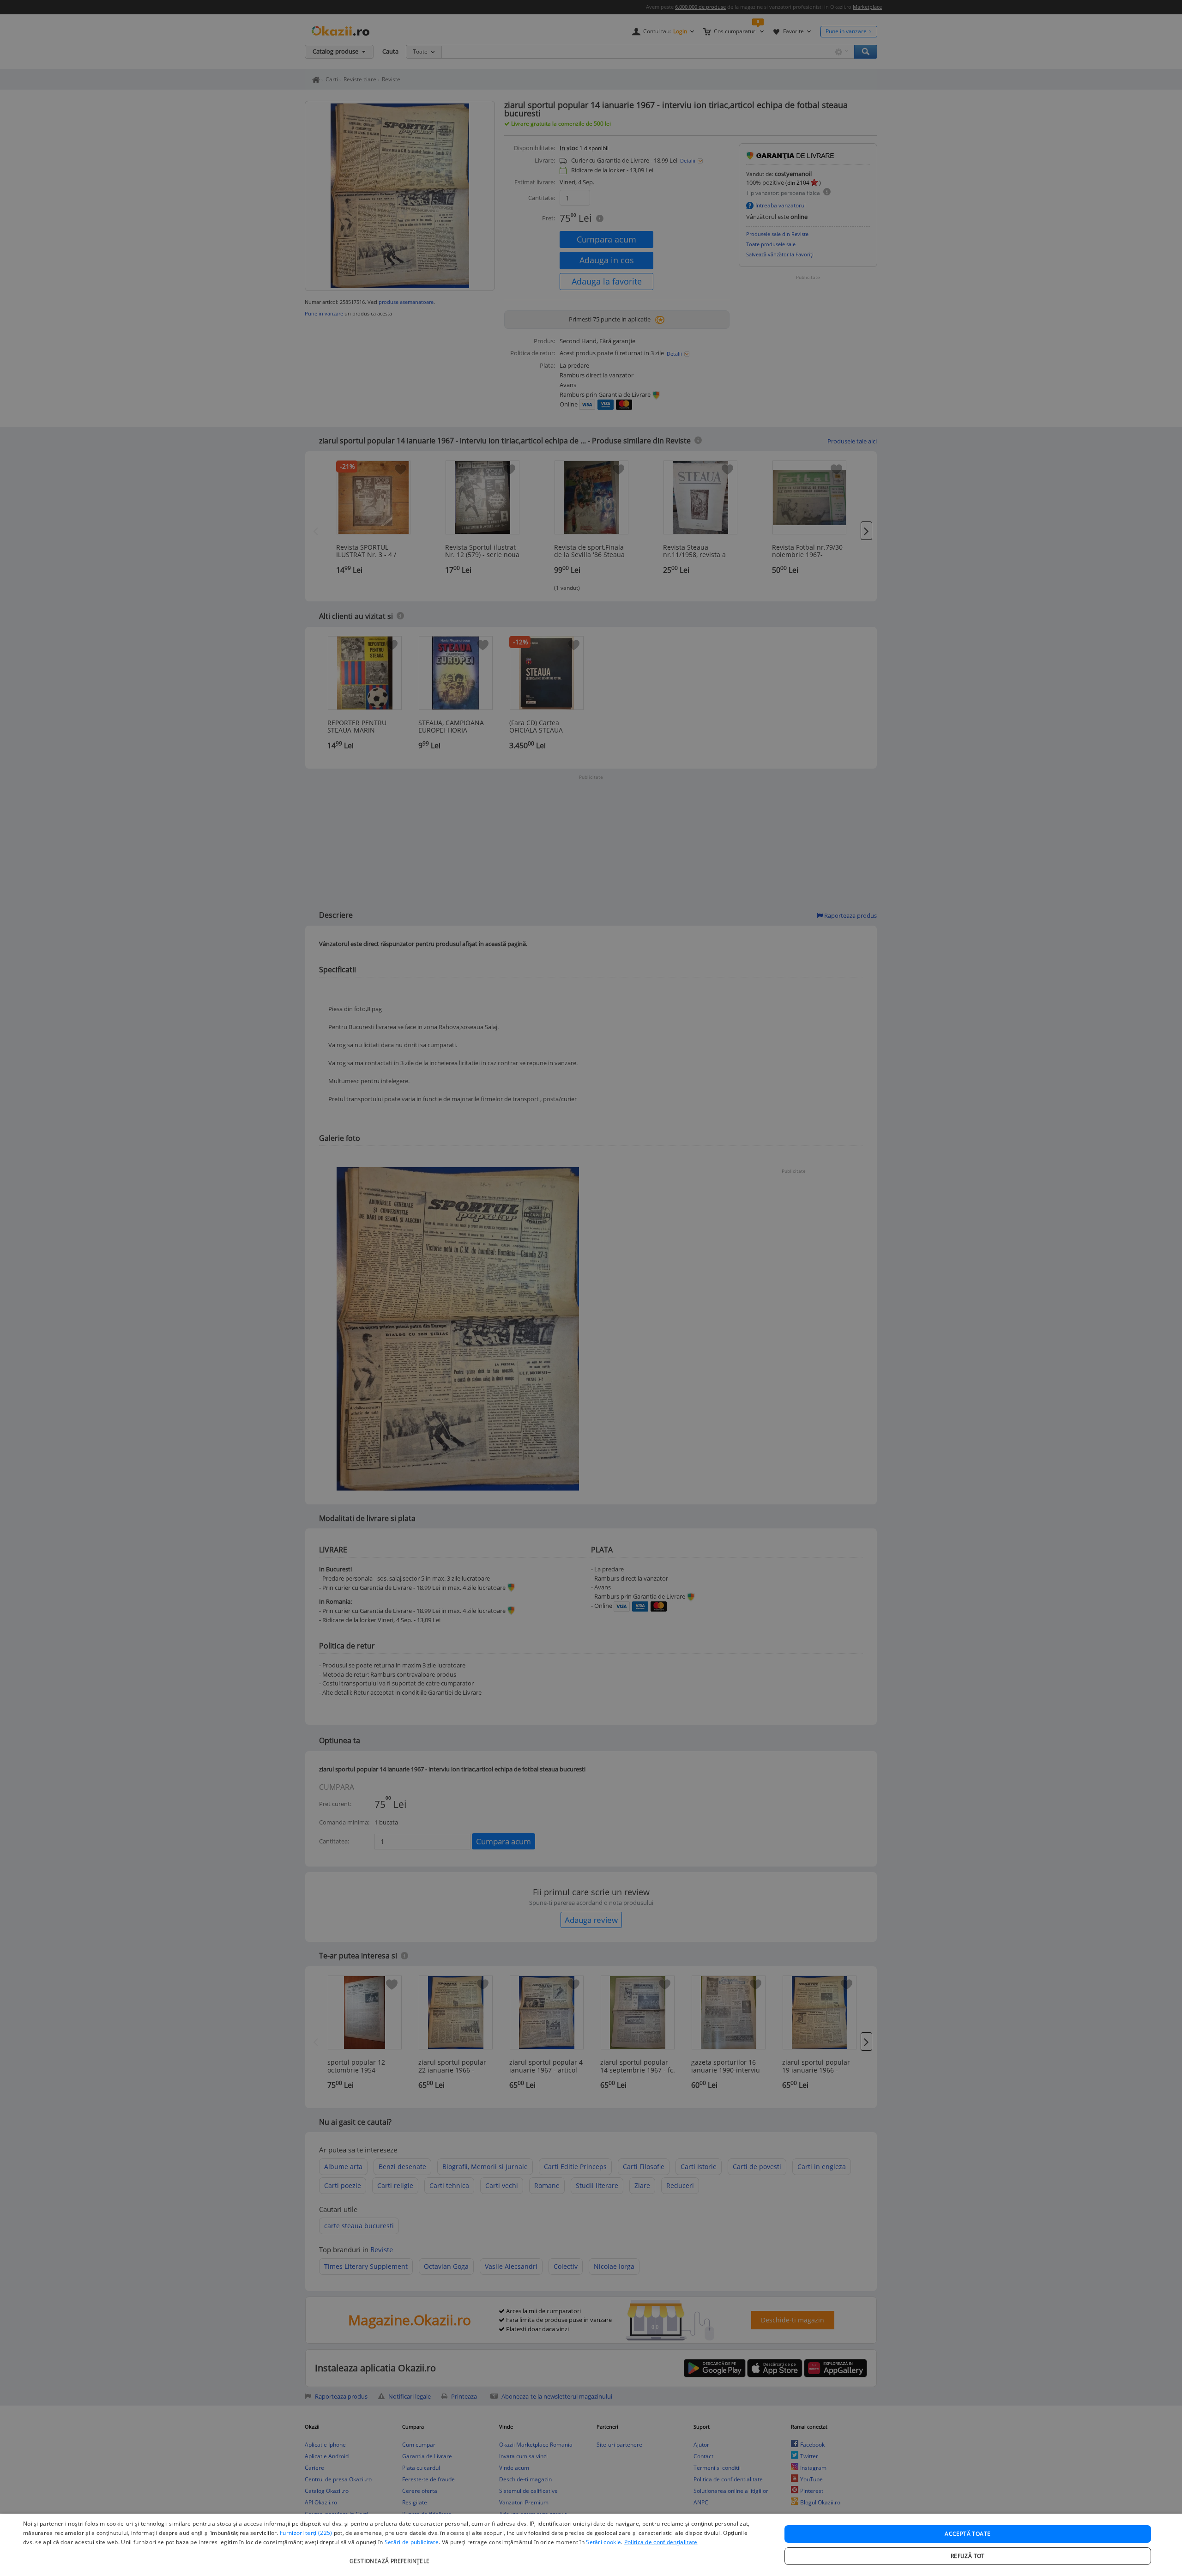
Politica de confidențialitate (661, 2542)
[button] (391, 2556)
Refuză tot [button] (968, 2556)
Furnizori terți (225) (306, 2533)
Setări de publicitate (412, 2542)
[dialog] (591, 2545)
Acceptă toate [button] (968, 2534)
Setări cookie (603, 2542)
